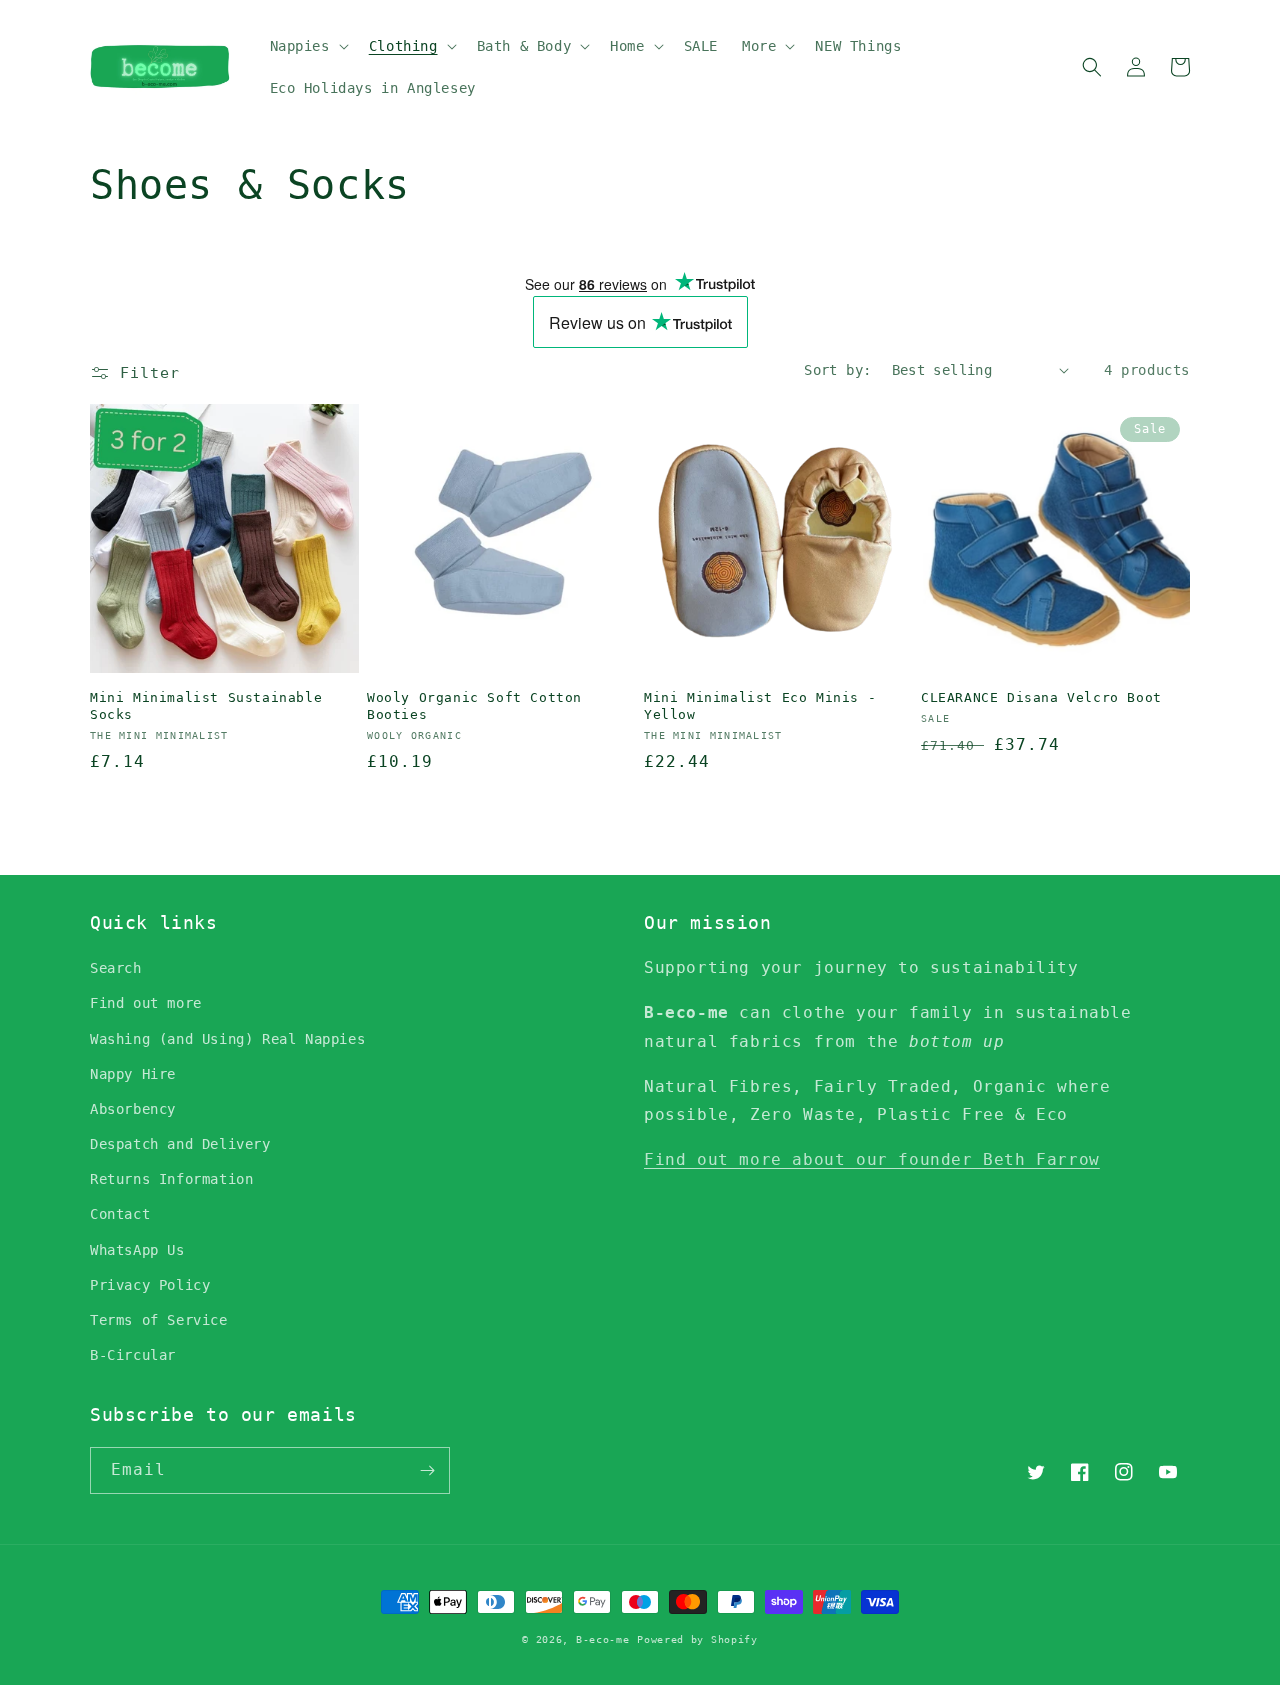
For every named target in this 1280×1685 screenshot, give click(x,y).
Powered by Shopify (697, 1639)
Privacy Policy (150, 1285)
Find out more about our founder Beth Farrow (872, 1159)
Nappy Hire (133, 1074)
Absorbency (133, 1109)
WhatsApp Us (137, 1250)
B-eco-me (603, 1639)
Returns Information (171, 1179)
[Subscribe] (427, 1470)
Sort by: (837, 370)
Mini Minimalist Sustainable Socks (206, 706)
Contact (120, 1214)
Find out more (146, 1003)
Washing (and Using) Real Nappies (227, 1039)
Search (116, 968)
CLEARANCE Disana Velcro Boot (1041, 697)
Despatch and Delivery (180, 1144)
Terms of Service (159, 1320)
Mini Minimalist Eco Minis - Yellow (760, 706)
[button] (307, 46)
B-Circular (133, 1355)
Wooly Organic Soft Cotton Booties (474, 706)
